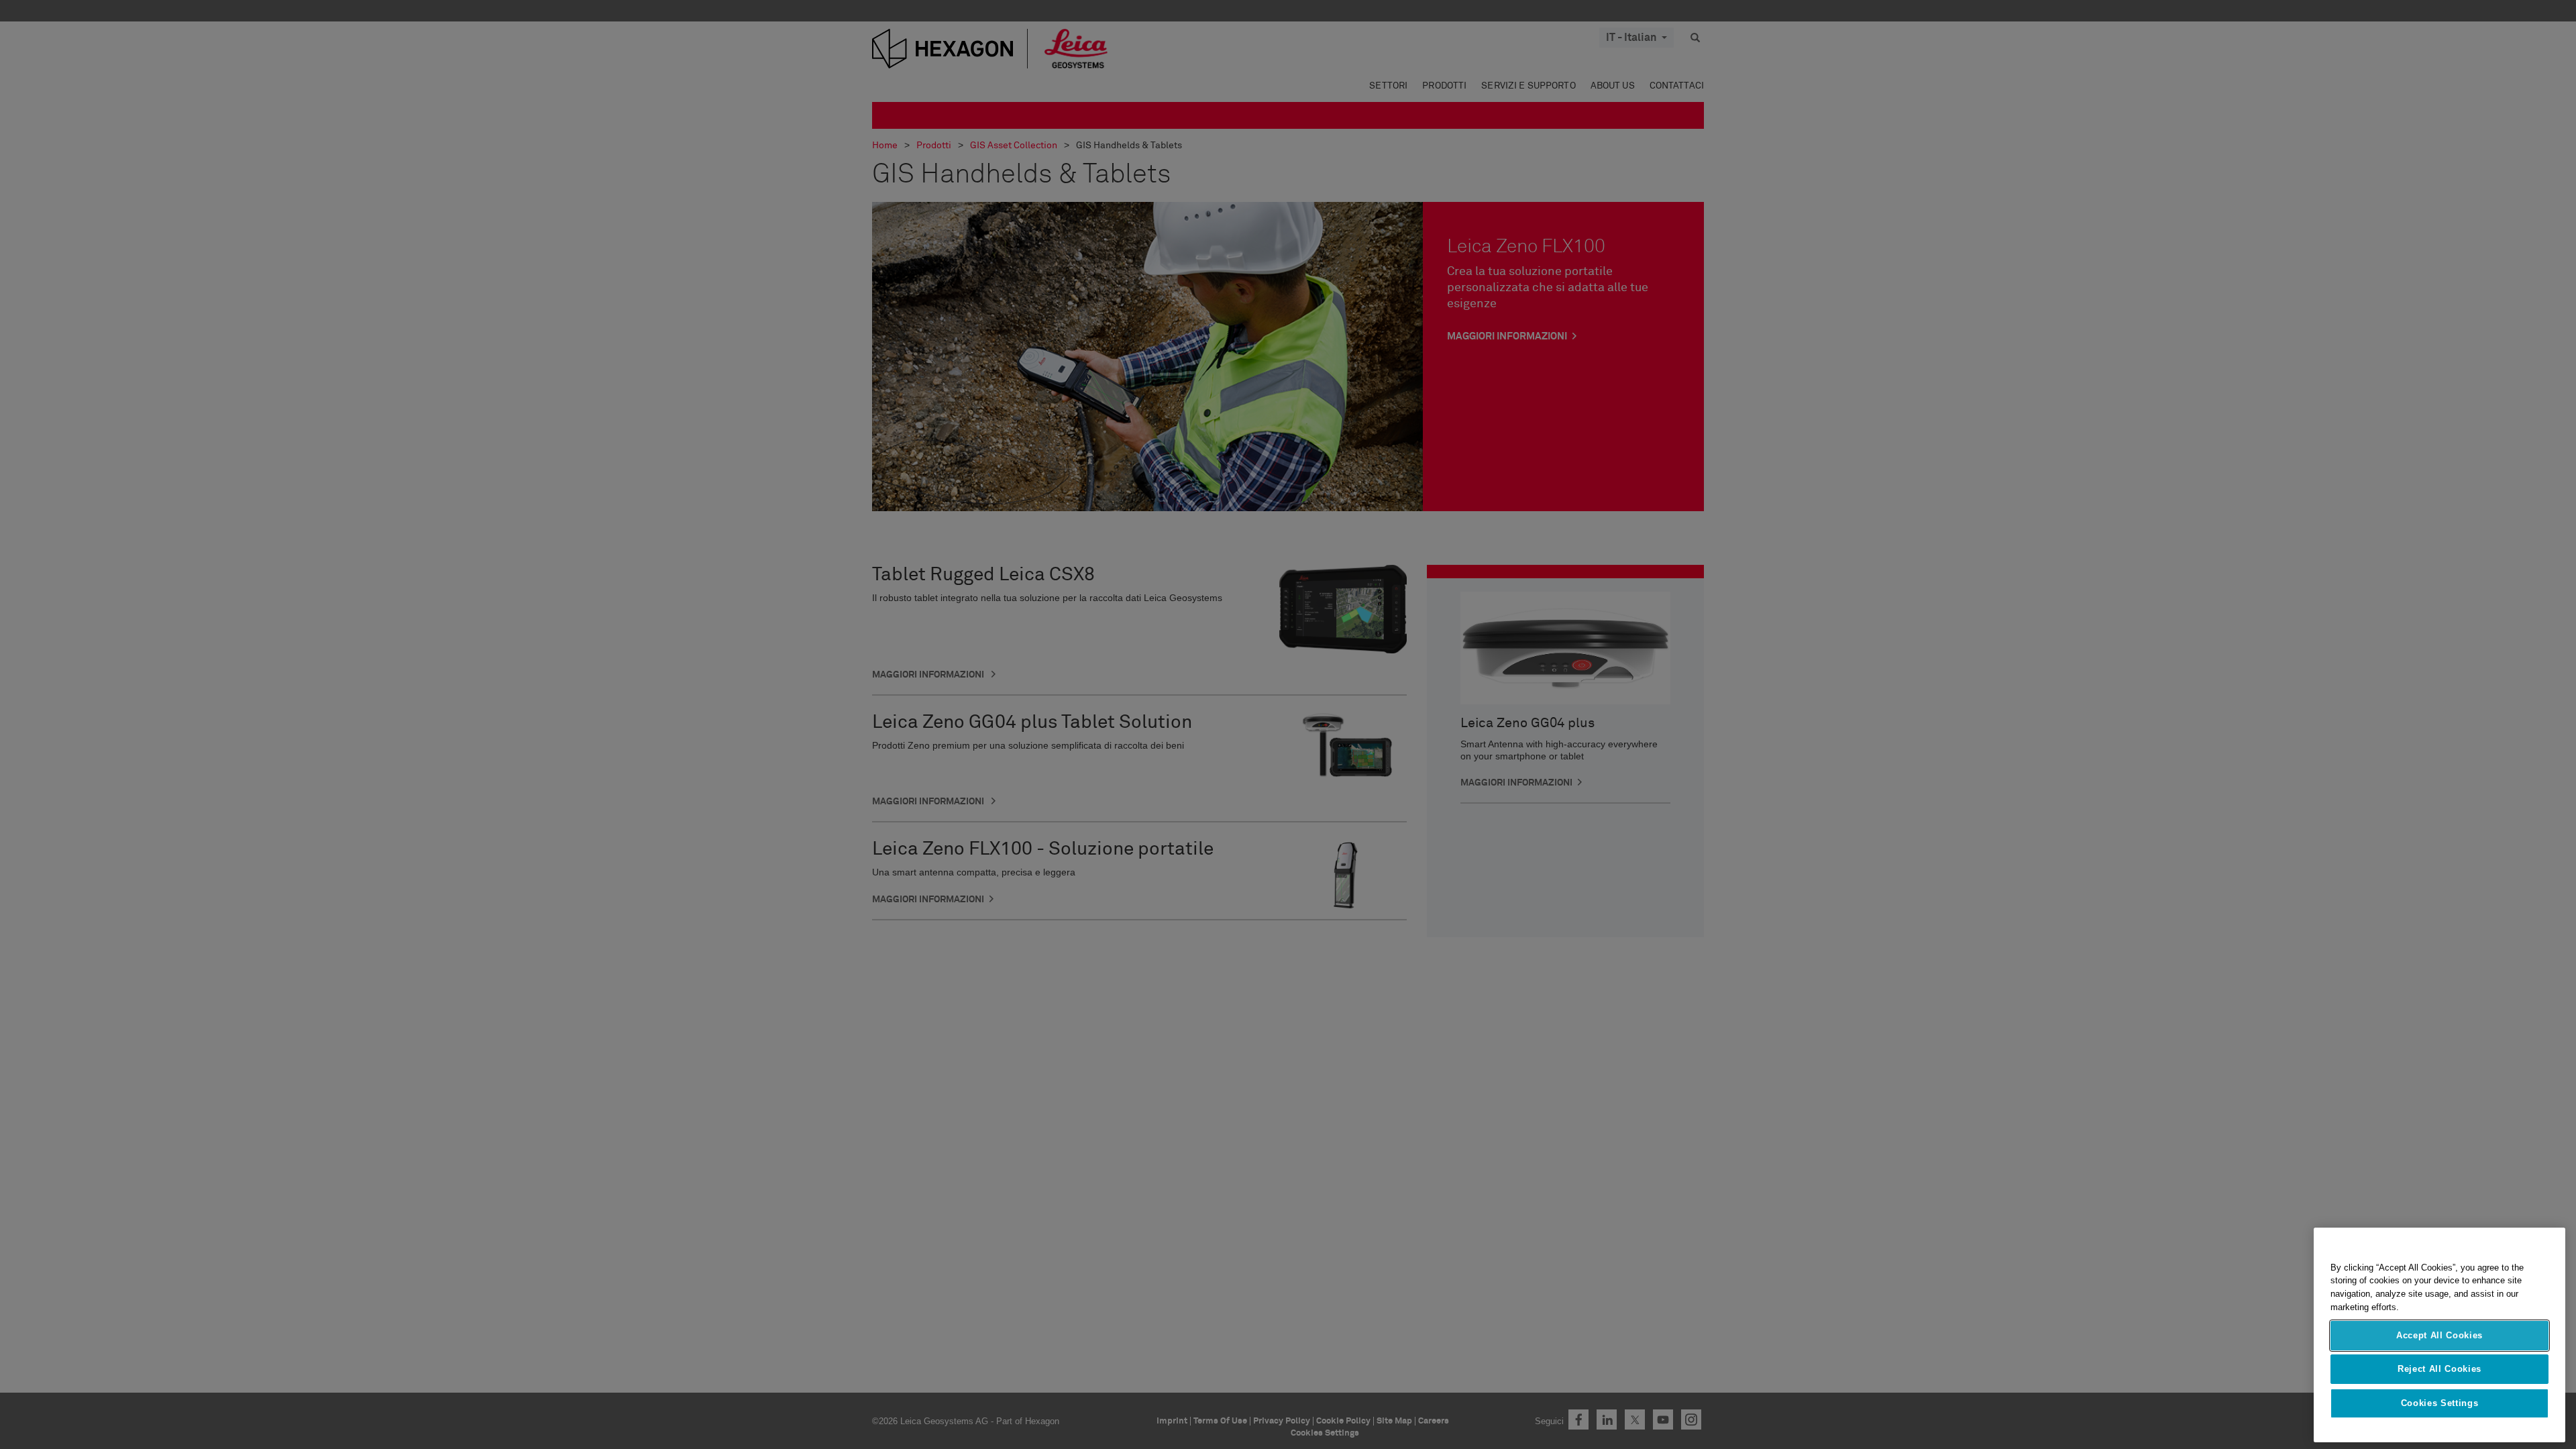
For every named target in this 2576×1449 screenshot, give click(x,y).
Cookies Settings (2440, 1403)
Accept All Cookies (2439, 1335)
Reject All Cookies (2439, 1369)
